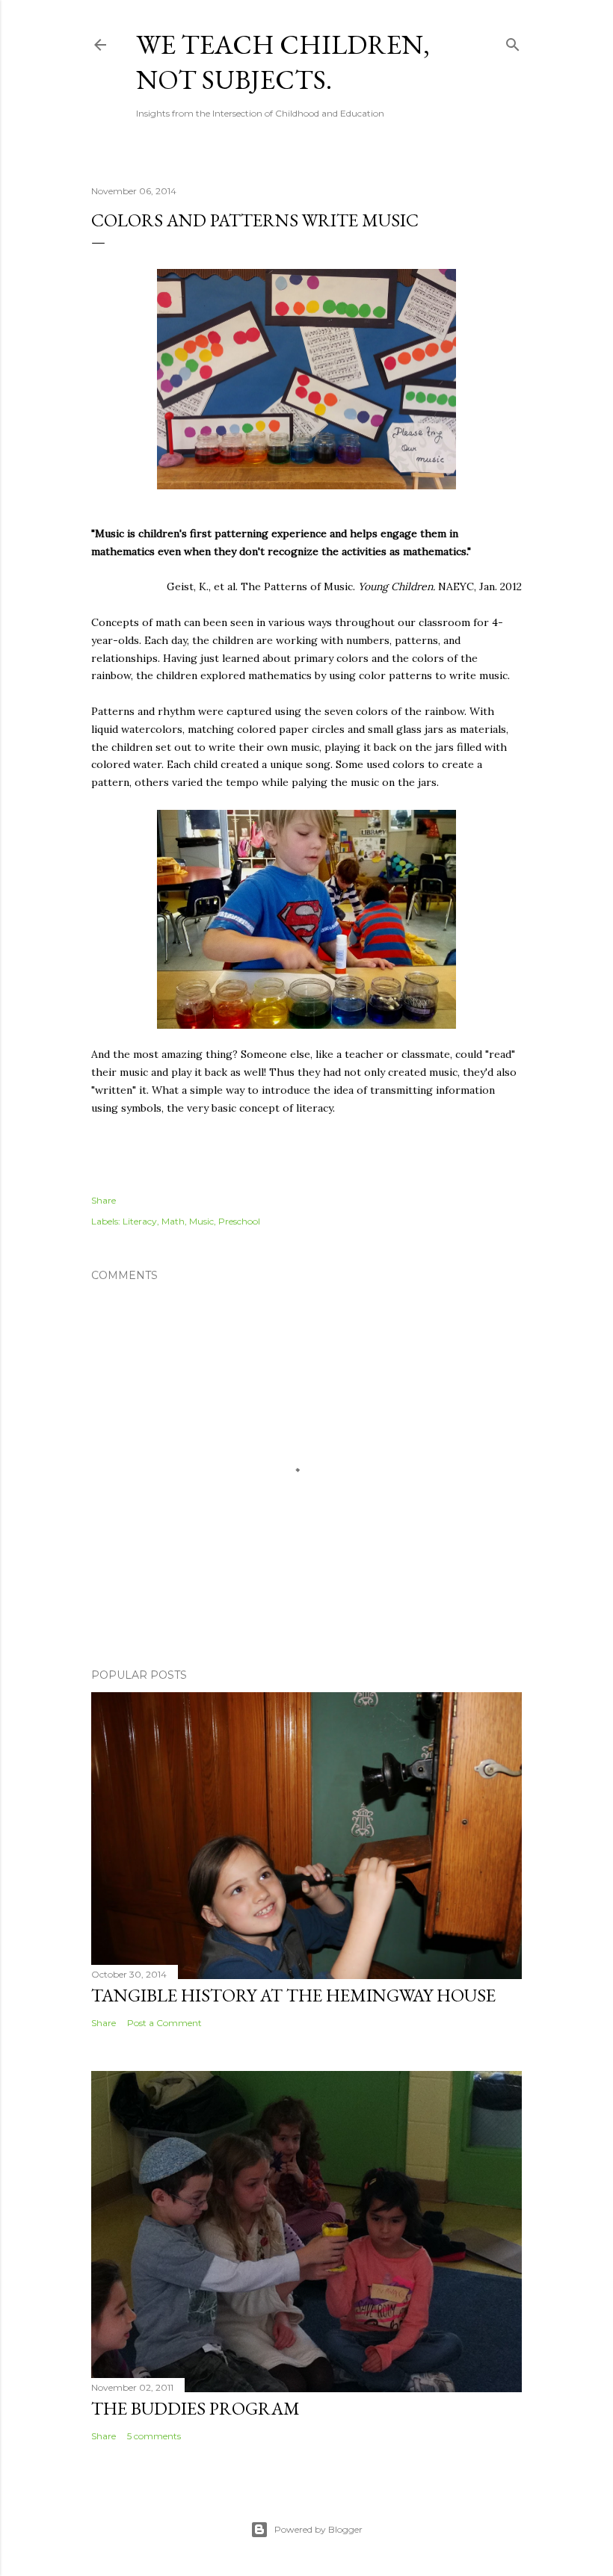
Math (173, 1221)
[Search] (513, 41)
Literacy (140, 1221)
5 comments (154, 2436)
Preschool (239, 1221)
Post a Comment (164, 2023)
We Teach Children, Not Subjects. (283, 62)
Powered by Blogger (318, 2529)
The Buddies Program (195, 2408)
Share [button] (104, 1200)
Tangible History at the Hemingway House (293, 1995)
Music (201, 1221)
